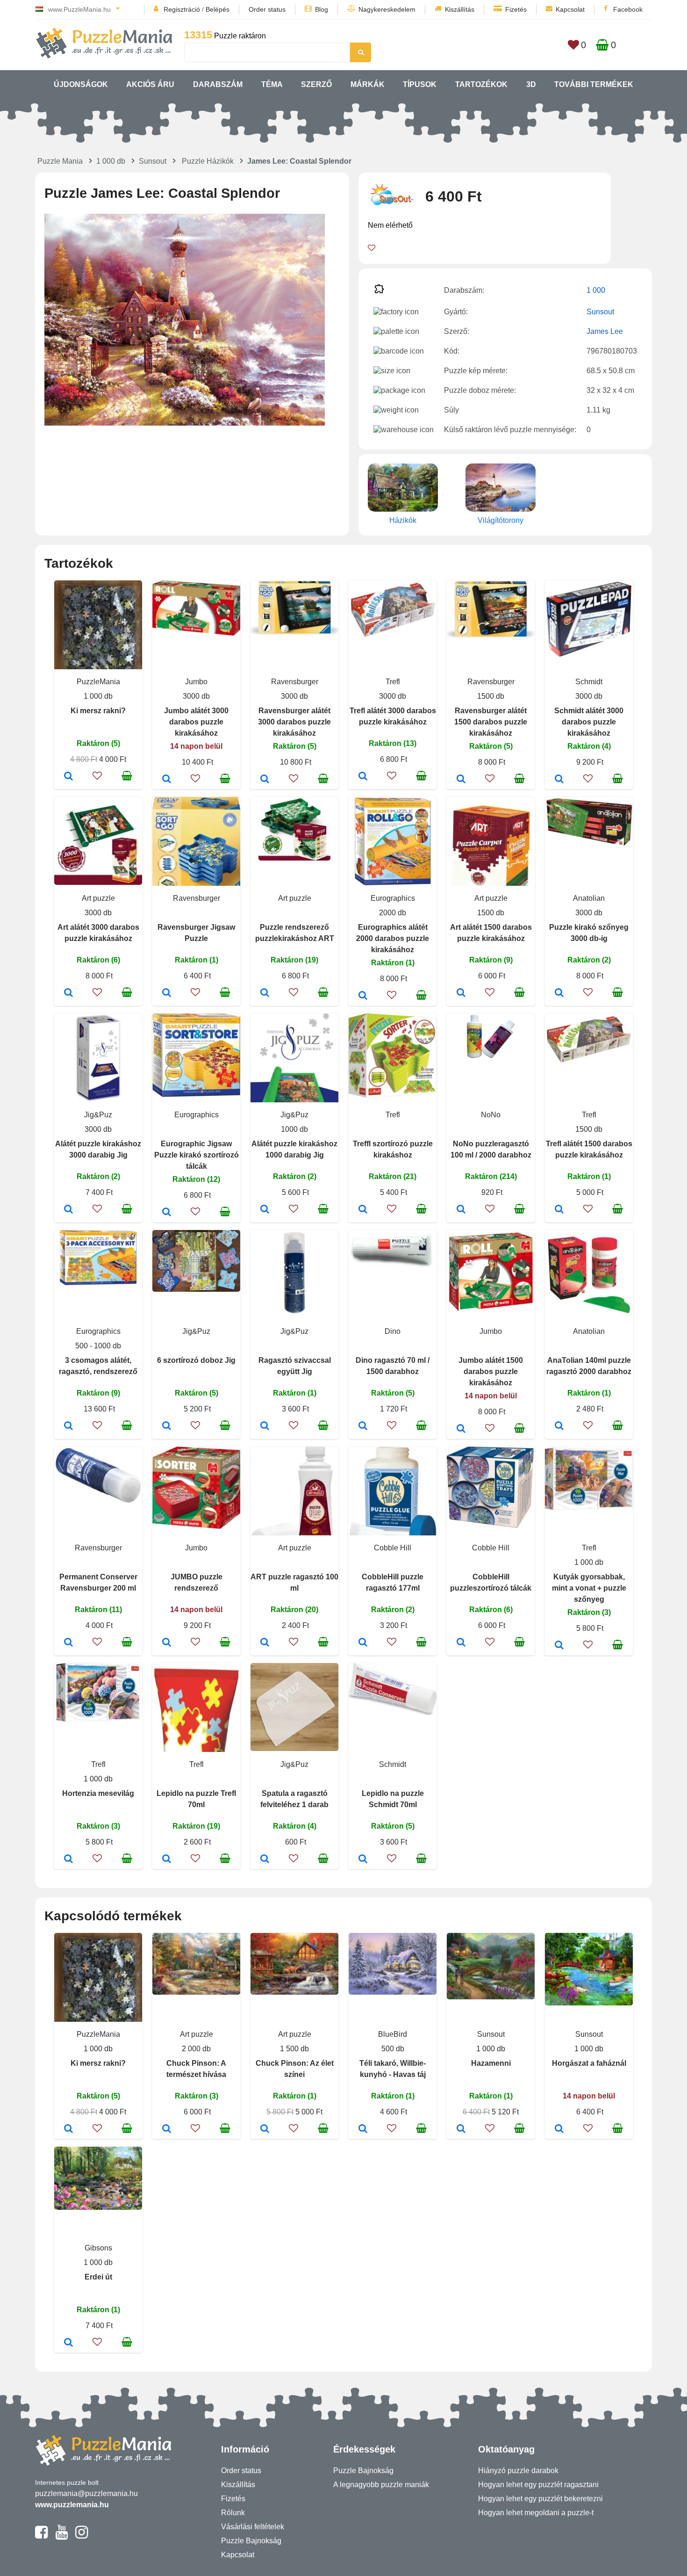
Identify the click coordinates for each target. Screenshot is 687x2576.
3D (531, 84)
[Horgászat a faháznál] (559, 2129)
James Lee (605, 331)
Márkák (368, 84)
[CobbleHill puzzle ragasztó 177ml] (363, 1643)
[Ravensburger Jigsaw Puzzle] (167, 993)
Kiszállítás (460, 9)
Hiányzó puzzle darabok (518, 2471)
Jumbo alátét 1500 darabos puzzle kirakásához (491, 1371)
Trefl (393, 682)
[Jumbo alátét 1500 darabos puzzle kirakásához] (461, 1429)
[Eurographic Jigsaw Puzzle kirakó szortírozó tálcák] (167, 1213)
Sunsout (153, 161)
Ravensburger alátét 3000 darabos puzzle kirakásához (294, 722)
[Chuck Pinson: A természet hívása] (167, 2129)
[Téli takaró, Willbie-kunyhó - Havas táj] (363, 2129)
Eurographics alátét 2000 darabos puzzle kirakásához (393, 938)
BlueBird (393, 2034)
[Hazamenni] (461, 2129)
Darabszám (218, 84)
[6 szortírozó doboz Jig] (167, 1426)
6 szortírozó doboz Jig (196, 1360)
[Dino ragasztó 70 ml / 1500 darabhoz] (363, 1426)
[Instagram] (82, 2536)
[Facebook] (41, 2536)
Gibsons (98, 2248)
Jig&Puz (98, 1115)
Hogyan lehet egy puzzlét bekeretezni (540, 2499)
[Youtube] (61, 2536)
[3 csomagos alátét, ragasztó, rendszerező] (68, 1426)
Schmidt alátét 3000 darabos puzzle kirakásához (589, 722)
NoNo (491, 1115)
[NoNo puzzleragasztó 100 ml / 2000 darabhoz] (461, 1210)
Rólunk (233, 2513)
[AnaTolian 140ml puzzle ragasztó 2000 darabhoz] (559, 1426)
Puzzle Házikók (208, 161)
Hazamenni (491, 2063)
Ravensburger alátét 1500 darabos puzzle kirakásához (491, 722)
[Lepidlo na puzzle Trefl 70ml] (167, 1860)
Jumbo (196, 682)
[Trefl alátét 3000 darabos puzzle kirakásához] (363, 777)
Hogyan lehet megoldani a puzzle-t (536, 2513)
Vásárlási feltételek (253, 2527)
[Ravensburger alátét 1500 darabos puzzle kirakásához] (461, 780)
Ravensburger (295, 682)
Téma (272, 84)
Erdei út (98, 2277)
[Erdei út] (68, 2343)
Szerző (316, 84)
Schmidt (589, 682)
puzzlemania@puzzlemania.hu (86, 2493)
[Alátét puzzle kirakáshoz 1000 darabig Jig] (265, 1210)
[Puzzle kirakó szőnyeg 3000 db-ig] (559, 993)
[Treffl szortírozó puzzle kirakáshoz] (363, 1210)
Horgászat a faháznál (589, 2063)
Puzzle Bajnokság (251, 2541)
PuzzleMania (98, 682)
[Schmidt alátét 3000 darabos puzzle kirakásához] (559, 780)
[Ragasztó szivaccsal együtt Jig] (265, 1426)
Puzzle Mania (60, 161)
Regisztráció (182, 9)
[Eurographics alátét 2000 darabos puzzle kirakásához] (363, 996)
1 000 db (111, 161)
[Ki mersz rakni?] (68, 777)
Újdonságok (81, 84)
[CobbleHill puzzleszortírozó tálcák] (461, 1643)
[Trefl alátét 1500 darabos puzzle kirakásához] (559, 1210)
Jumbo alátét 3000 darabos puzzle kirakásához (196, 722)
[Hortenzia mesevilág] (68, 1860)
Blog (322, 9)
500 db (393, 2049)
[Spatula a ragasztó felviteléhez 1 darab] (265, 1860)
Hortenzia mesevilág (98, 1793)
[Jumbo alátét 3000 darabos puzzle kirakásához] (167, 780)
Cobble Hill (393, 1548)
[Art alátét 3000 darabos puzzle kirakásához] (68, 993)
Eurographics (393, 898)
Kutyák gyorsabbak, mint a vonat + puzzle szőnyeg (589, 1588)
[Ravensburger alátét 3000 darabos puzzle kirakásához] (265, 780)
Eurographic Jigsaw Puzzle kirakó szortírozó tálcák (197, 1155)
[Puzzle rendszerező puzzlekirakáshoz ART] (265, 993)
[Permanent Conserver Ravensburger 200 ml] (68, 1643)
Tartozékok (481, 84)
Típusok (420, 84)
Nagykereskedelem (387, 9)
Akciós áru (150, 84)
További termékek (594, 84)
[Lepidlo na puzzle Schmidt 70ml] (363, 1860)
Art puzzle (98, 898)
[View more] (196, 633)
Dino (393, 1331)
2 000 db (196, 2049)
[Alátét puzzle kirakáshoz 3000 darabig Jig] (68, 1210)
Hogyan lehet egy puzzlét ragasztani (538, 2485)
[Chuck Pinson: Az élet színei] (265, 2129)
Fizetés (516, 9)
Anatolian (589, 898)
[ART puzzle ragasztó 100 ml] (265, 1643)
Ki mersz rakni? (98, 711)
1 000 (596, 290)
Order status (267, 9)
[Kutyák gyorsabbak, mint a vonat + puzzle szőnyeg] (559, 1646)
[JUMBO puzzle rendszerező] (167, 1643)
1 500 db (294, 2049)
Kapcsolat (570, 9)
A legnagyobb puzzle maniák (381, 2485)
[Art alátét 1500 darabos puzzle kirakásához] (461, 993)
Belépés (218, 9)
